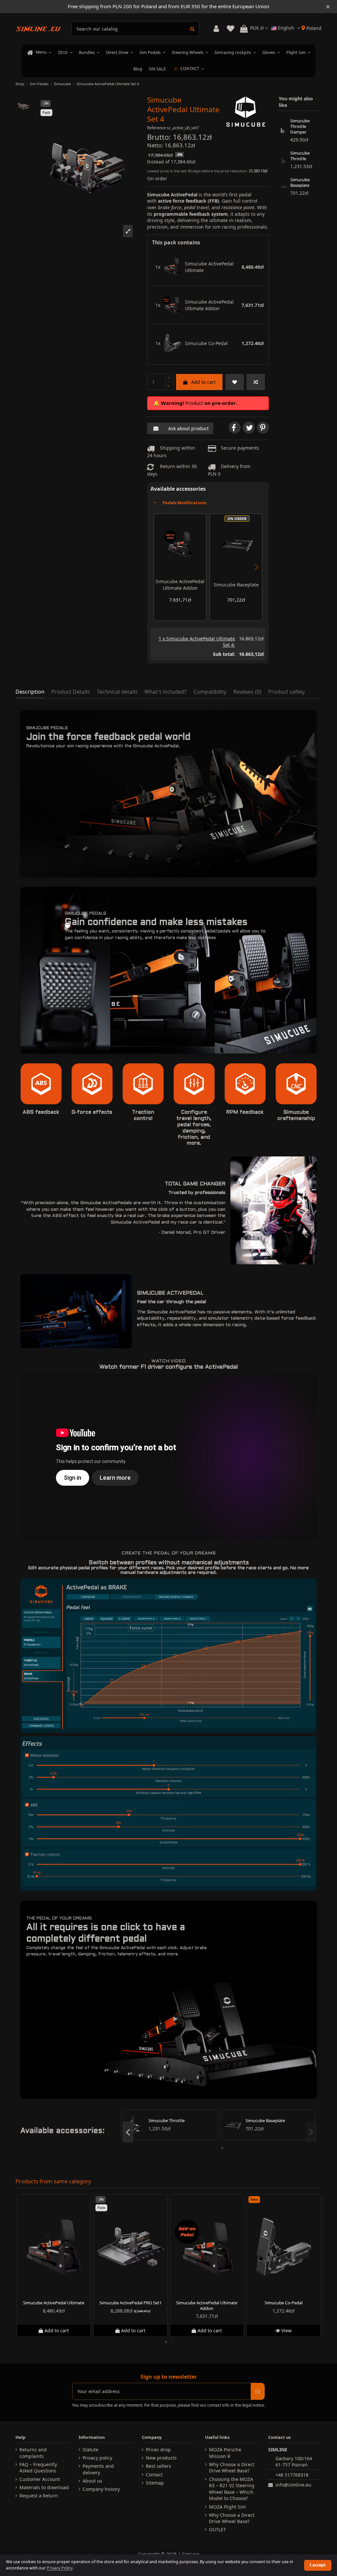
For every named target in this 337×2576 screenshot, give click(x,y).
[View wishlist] (230, 29)
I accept (318, 2565)
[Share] (235, 428)
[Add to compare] (256, 382)
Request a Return (39, 2496)
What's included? (166, 692)
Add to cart (203, 382)
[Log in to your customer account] (216, 29)
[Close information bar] (328, 7)
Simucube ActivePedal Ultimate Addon (209, 305)
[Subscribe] (258, 2391)
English (286, 28)
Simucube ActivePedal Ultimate (209, 267)
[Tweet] (249, 428)
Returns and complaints (33, 2453)
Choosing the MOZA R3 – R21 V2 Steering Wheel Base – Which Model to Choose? (232, 2489)
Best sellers (158, 2466)
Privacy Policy (59, 2568)
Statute (91, 2450)
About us (92, 2481)
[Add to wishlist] (235, 382)
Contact (154, 2475)
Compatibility (210, 692)
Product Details (71, 692)
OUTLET (218, 2529)
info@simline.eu (293, 2485)
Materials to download (44, 2487)
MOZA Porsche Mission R (225, 2453)
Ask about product (188, 428)
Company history (101, 2489)
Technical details (117, 692)
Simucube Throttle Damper (300, 127)
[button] (128, 231)
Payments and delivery (98, 2469)
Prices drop (158, 2450)
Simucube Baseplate (236, 585)
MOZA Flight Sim (227, 2507)
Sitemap (155, 2483)
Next (256, 567)
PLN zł (258, 28)
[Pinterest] (263, 428)
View (285, 2330)
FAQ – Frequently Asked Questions (38, 2468)
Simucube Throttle (300, 156)
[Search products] (192, 29)
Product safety (286, 692)
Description (30, 692)
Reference (156, 128)
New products (161, 2458)
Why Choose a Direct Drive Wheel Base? (232, 2468)
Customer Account (40, 2479)
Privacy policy (97, 2458)
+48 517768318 (292, 2475)
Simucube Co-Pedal (206, 343)
